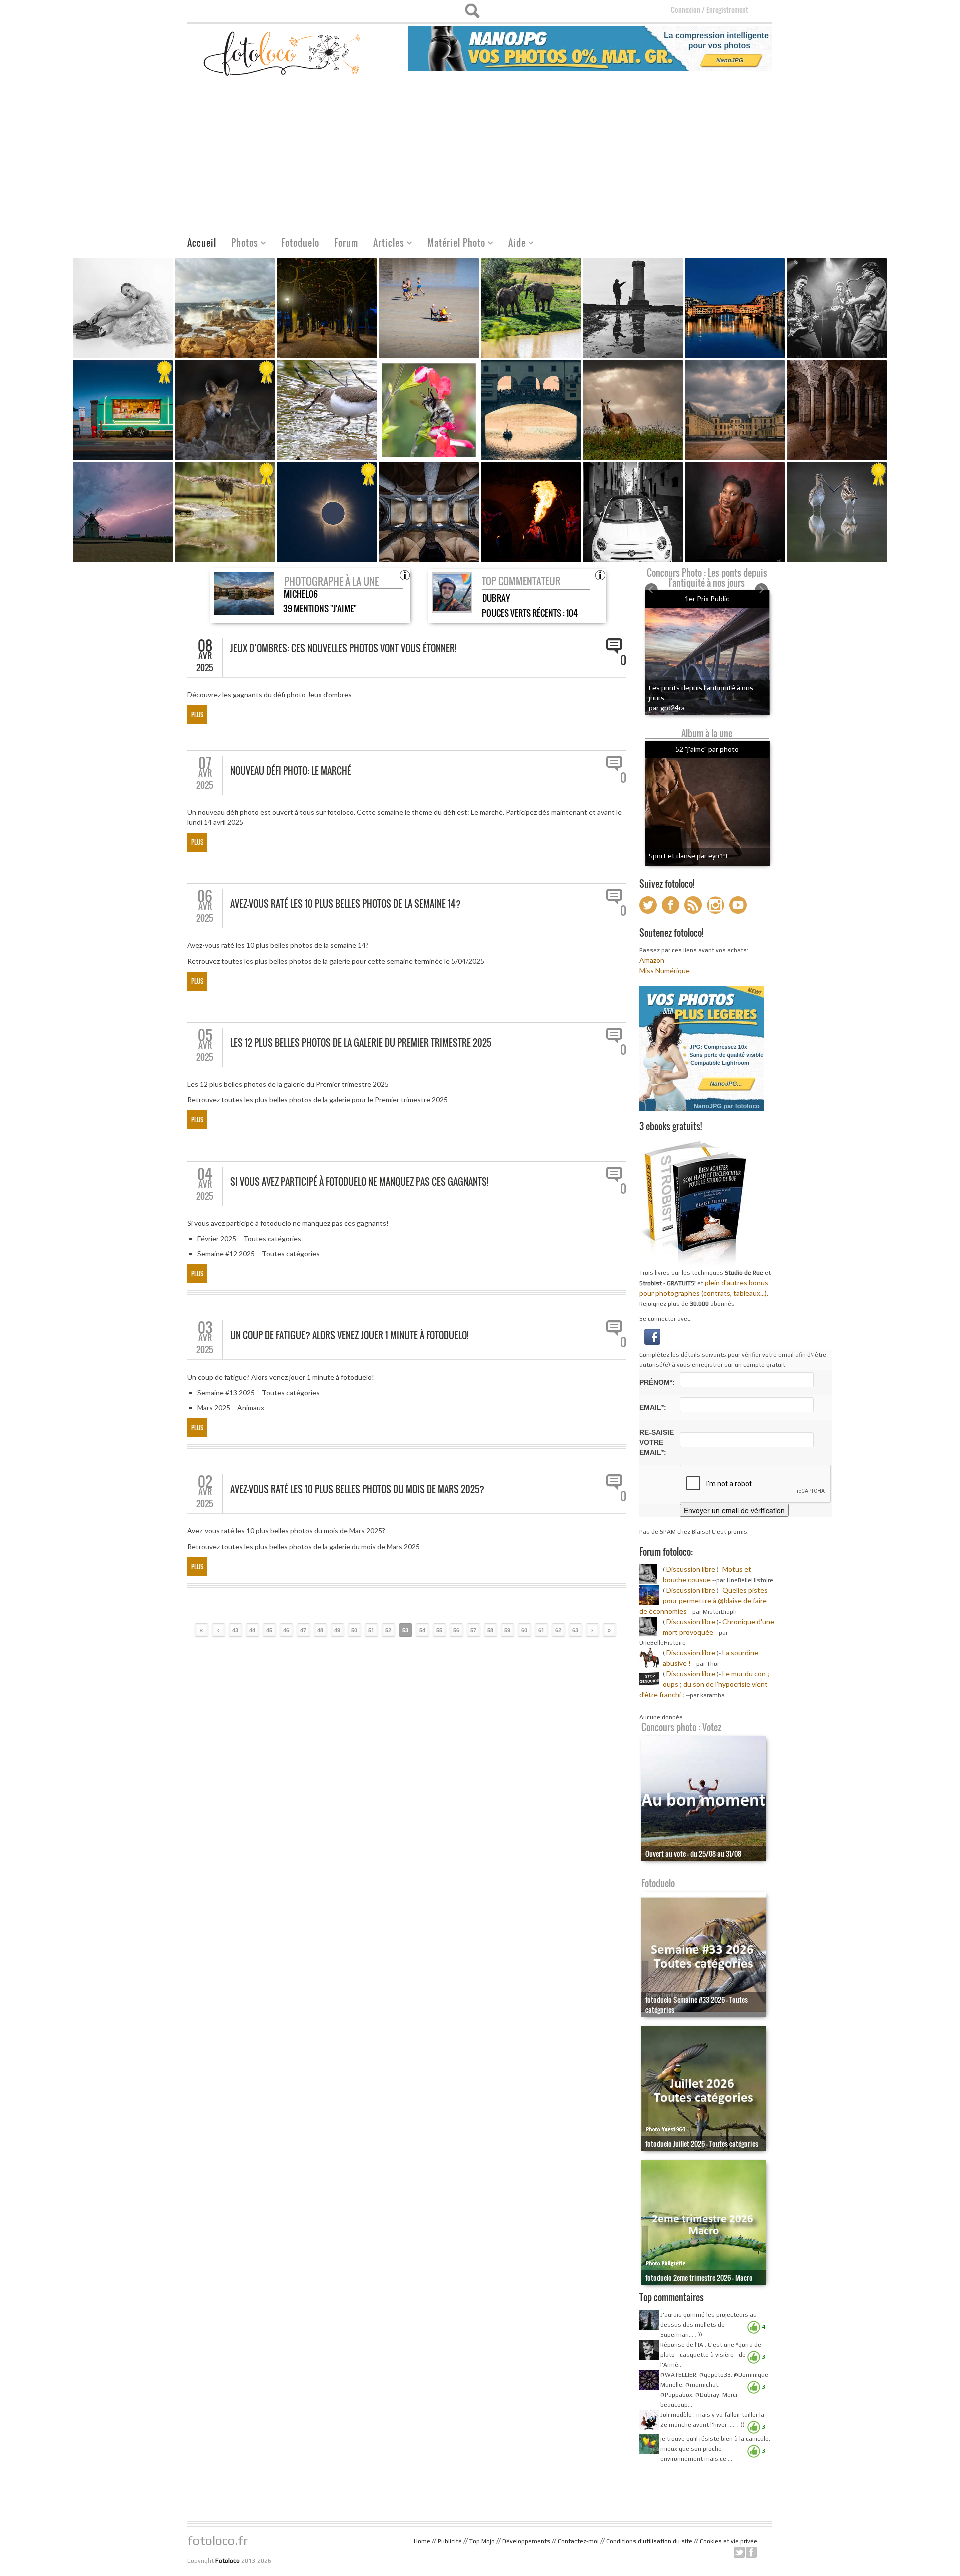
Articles (385, 244)
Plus (197, 715)
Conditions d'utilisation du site (649, 2541)
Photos (241, 244)
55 (439, 1630)
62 (558, 1630)
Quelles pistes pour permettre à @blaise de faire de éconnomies (704, 1601)
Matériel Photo (453, 244)
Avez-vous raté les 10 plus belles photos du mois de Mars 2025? (357, 1489)
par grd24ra (667, 708)
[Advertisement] (480, 156)
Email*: (653, 1407)
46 (286, 1630)
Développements (526, 2541)
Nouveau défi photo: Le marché (291, 771)
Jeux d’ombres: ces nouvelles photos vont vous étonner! (343, 648)
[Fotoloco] (283, 53)
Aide (513, 244)
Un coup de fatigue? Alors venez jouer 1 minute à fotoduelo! (349, 1335)
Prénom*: (657, 1382)
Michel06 (301, 594)
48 (320, 1630)
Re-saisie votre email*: (657, 1442)
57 (473, 1630)
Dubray (496, 598)
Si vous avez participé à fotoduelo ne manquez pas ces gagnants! (359, 1182)
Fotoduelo (300, 243)
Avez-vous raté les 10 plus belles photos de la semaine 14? (346, 904)
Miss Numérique (665, 971)
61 (541, 1630)
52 (388, 1630)
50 (354, 1630)
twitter (739, 2552)
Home (422, 2541)
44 (252, 1630)
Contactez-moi (578, 2541)
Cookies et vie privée (729, 2541)
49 (337, 1630)
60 (524, 1630)
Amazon (652, 960)
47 (303, 1630)
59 (507, 1630)
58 (490, 1630)
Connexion (686, 10)
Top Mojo (482, 2541)
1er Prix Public (707, 599)
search (472, 11)
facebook (751, 2552)
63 (575, 1630)
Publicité (450, 2541)
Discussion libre (691, 1569)
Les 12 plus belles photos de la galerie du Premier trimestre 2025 (361, 1043)
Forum (346, 243)
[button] (652, 1336)
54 (422, 1630)
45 (269, 1630)
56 (456, 1630)
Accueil (202, 243)
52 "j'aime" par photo (707, 749)
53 (405, 1630)
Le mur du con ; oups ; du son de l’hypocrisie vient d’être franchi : (704, 1684)
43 (235, 1630)
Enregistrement (727, 10)
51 (371, 1630)
